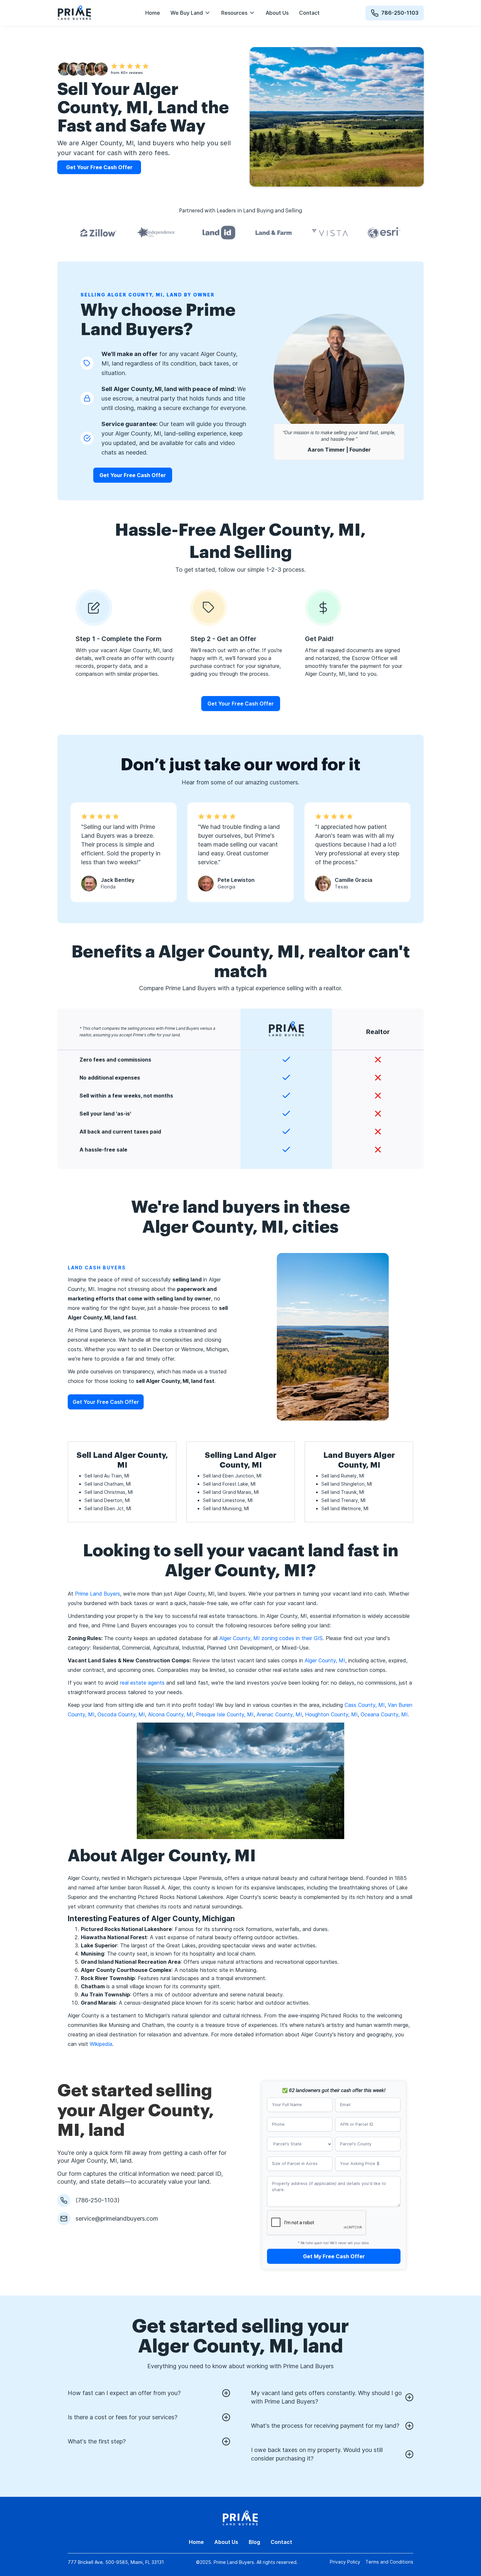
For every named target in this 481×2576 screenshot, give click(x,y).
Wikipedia (101, 2044)
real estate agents (142, 1683)
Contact (309, 13)
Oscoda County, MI (121, 1714)
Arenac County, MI (279, 1714)
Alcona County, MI (170, 1714)
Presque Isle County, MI (225, 1714)
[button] (191, 13)
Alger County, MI (325, 1660)
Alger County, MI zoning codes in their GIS (271, 1638)
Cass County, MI (365, 1705)
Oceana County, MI (384, 1714)
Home (153, 13)
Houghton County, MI (331, 1714)
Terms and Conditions (389, 2562)
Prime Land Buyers (98, 1594)
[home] (74, 13)
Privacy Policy (345, 2562)
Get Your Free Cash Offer (133, 475)
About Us (277, 13)
